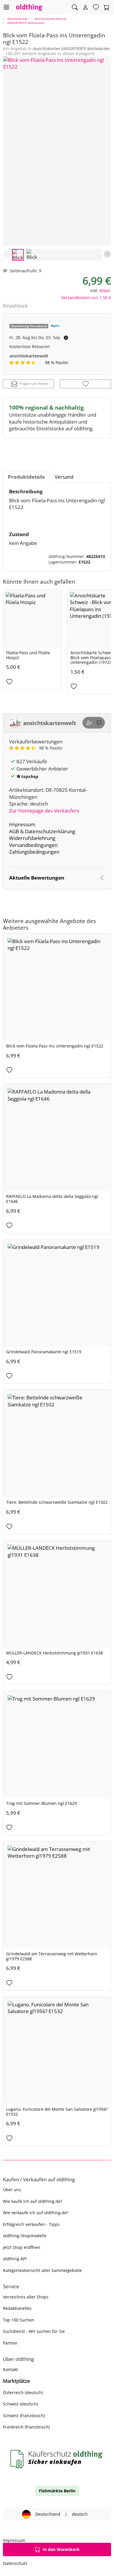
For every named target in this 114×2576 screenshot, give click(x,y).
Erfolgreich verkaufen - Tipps (31, 2224)
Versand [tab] (64, 477)
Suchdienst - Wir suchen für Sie (34, 2331)
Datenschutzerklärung (50, 831)
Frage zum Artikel (34, 384)
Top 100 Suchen (19, 2320)
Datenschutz (15, 2563)
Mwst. (105, 291)
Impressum (22, 824)
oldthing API (15, 2259)
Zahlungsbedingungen (34, 852)
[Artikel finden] (75, 7)
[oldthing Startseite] (29, 7)
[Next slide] (107, 254)
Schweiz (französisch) (24, 2416)
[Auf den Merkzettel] (85, 384)
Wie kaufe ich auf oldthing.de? (33, 2201)
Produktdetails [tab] (26, 477)
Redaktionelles (17, 2308)
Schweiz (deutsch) (20, 2404)
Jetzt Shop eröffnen (22, 2247)
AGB (14, 831)
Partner (10, 2343)
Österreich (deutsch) (23, 2392)
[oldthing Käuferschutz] (57, 2459)
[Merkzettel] (96, 7)
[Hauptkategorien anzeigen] (6, 7)
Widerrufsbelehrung (32, 838)
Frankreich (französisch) (26, 2427)
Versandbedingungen (33, 845)
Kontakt (10, 2369)
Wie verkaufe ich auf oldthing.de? (36, 2213)
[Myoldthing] (85, 7)
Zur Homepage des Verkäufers (44, 811)
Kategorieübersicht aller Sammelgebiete (42, 2270)
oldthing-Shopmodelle (25, 2236)
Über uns (12, 2190)
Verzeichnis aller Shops (26, 2297)
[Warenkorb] (106, 7)
